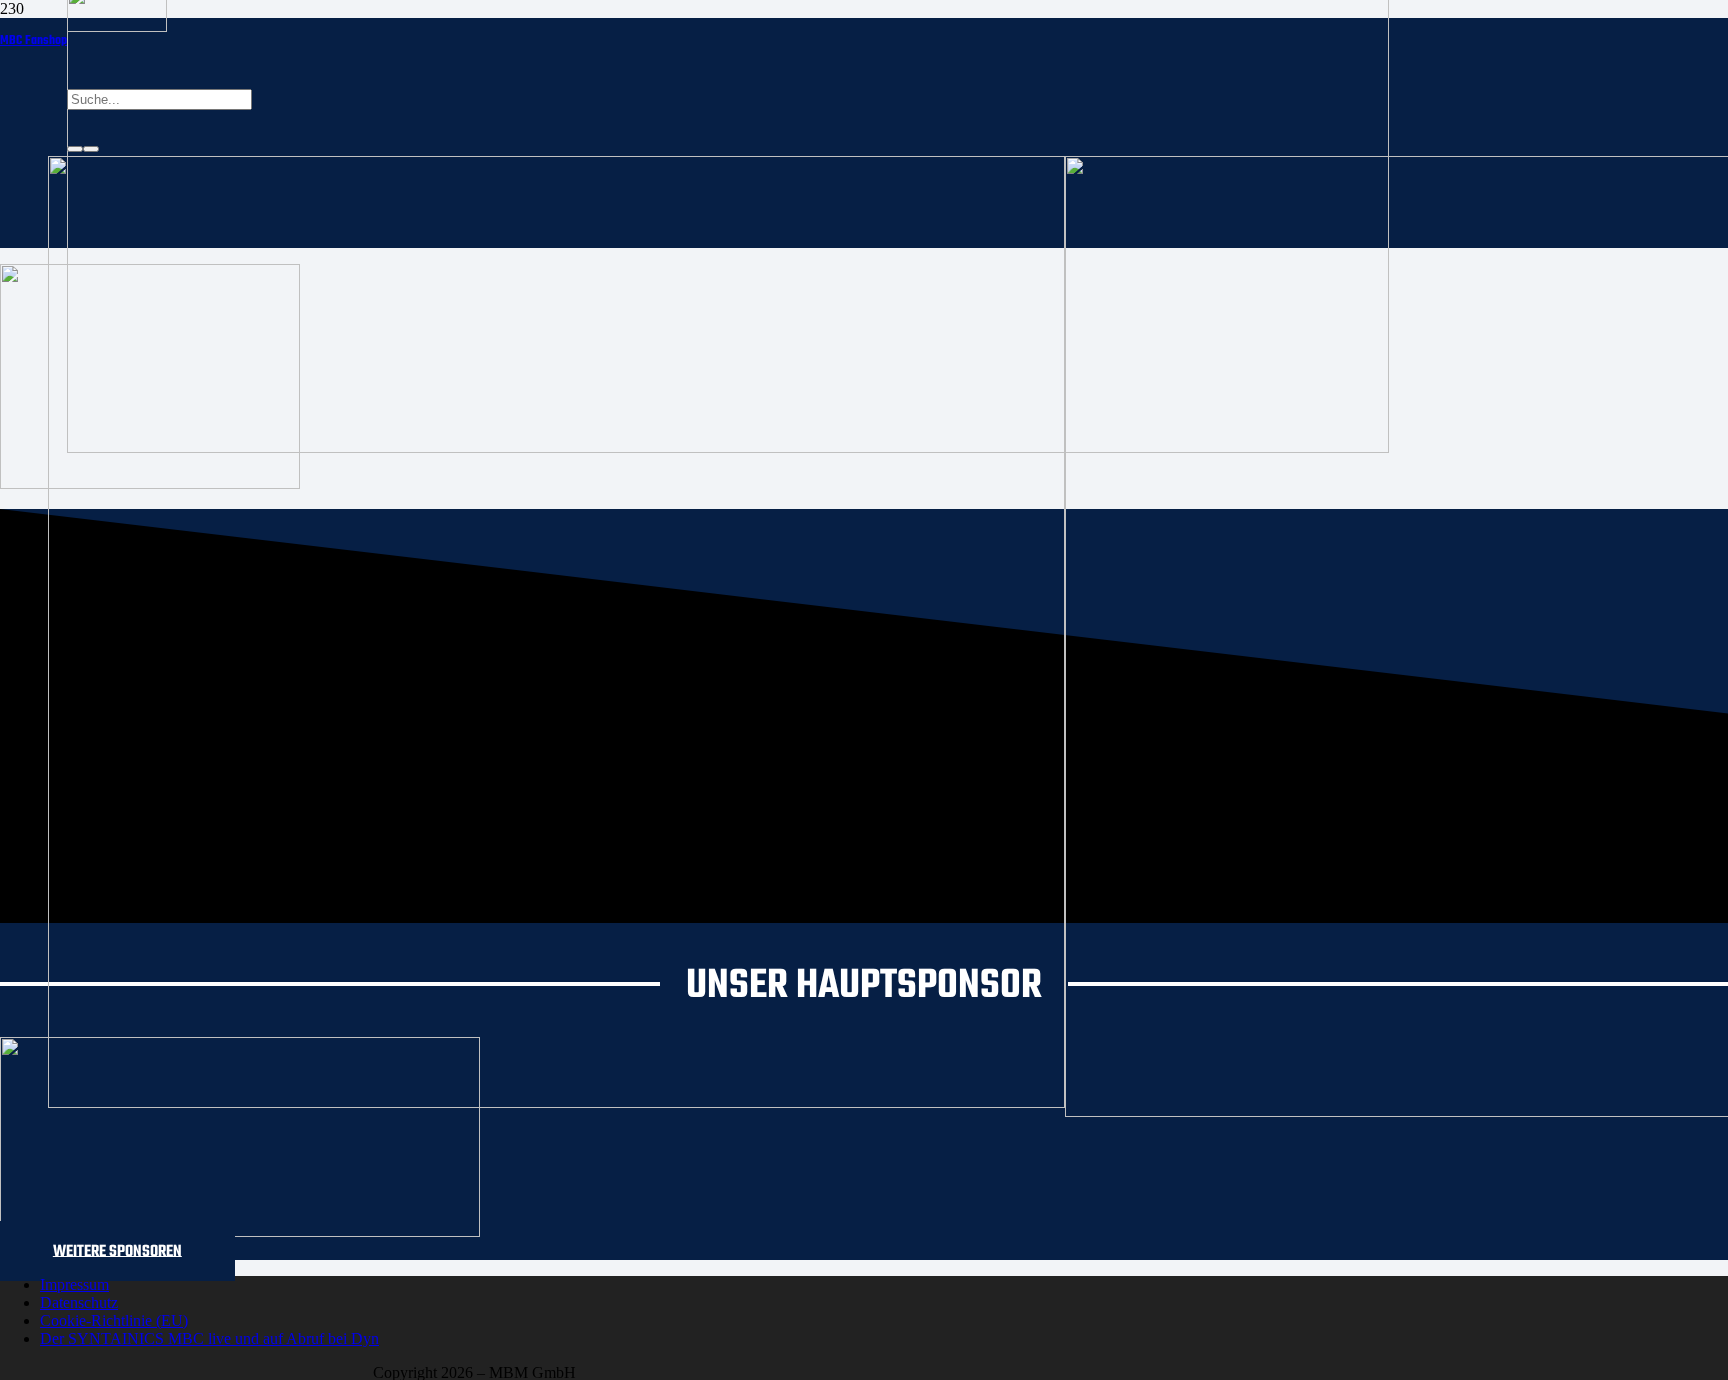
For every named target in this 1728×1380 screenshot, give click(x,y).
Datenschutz (79, 1302)
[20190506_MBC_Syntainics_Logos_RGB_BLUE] (556, 1102)
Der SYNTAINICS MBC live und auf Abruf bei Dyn (209, 1338)
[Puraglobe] (240, 1231)
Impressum (74, 1284)
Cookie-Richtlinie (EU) (114, 1320)
